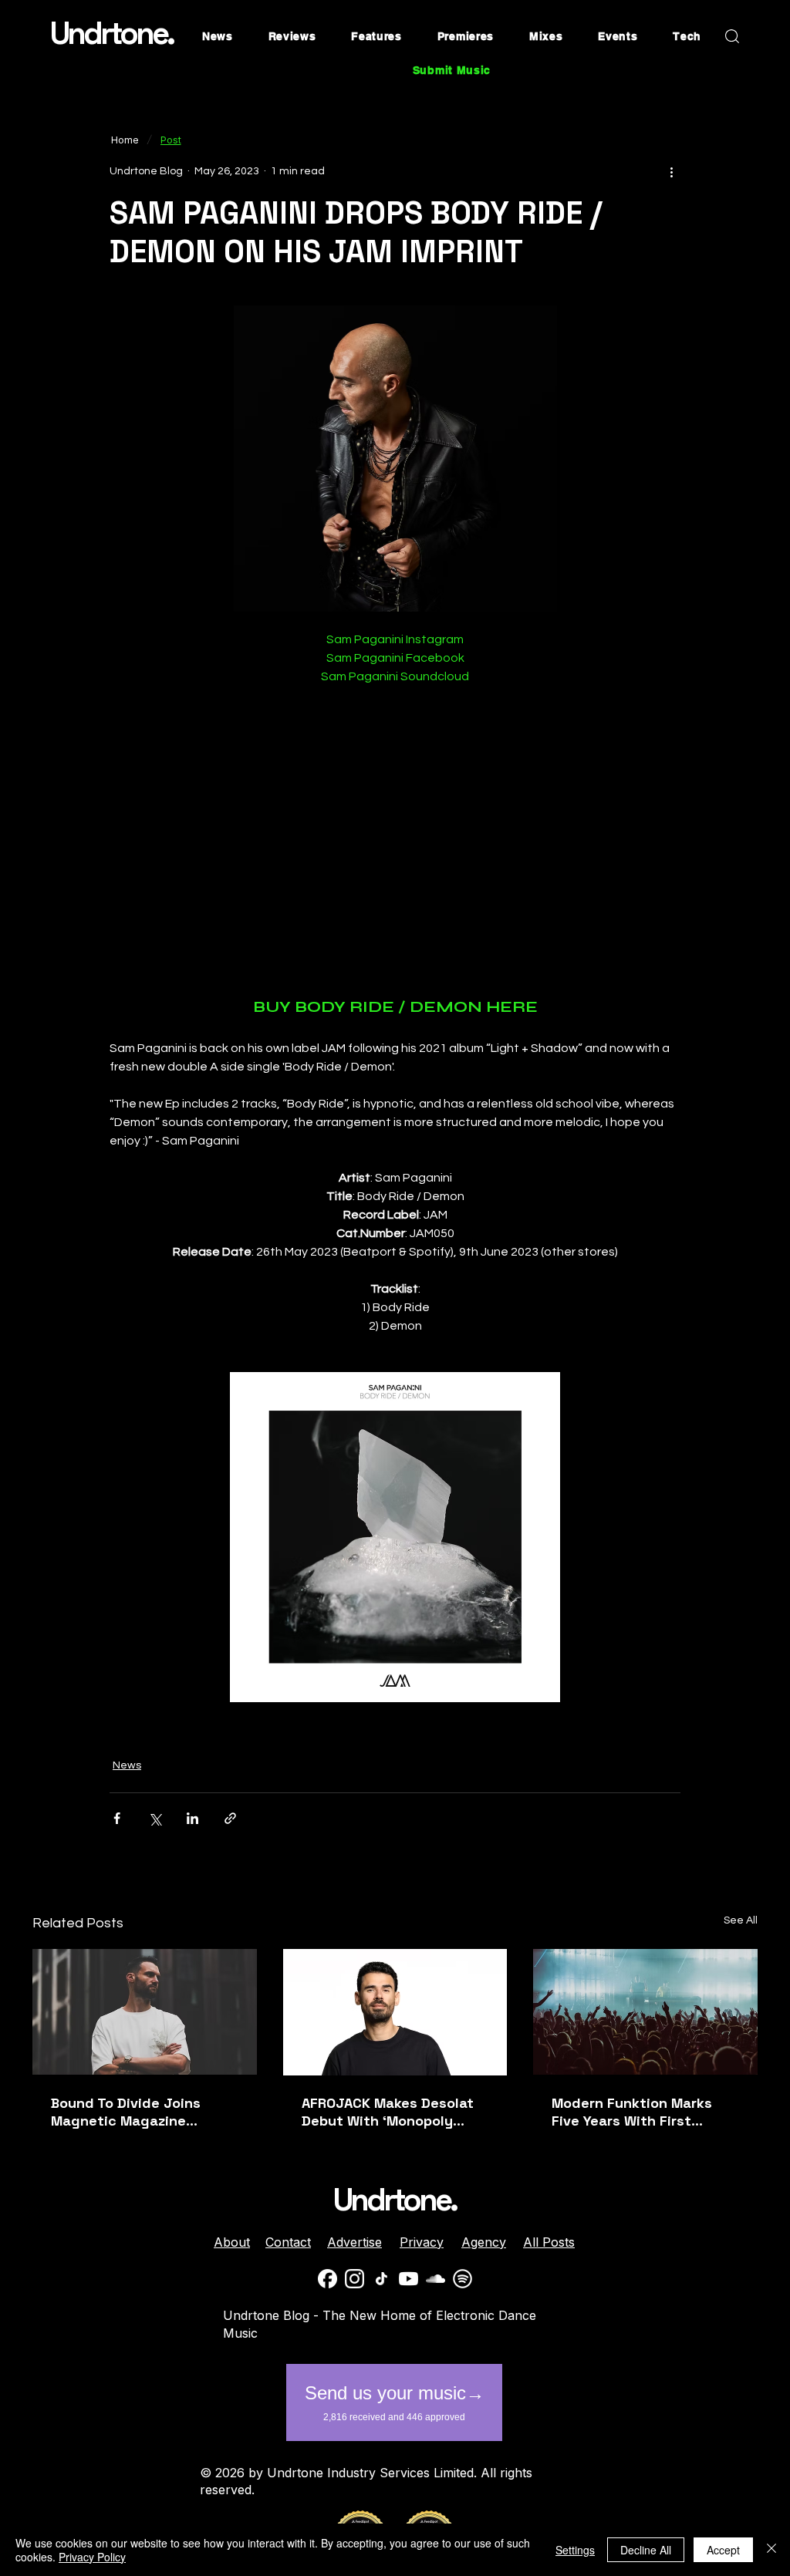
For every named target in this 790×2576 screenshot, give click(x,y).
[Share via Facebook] (117, 1818)
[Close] (771, 2550)
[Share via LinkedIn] (192, 1818)
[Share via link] (230, 1818)
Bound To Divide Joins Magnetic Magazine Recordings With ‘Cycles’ (137, 2112)
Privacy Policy (92, 2557)
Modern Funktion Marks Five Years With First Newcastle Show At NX (632, 2112)
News (127, 1765)
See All (741, 1920)
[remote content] (395, 841)
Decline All (646, 2550)
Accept (723, 2550)
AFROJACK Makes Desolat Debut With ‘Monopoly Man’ (388, 2112)
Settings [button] (575, 2550)
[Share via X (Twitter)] (155, 1818)
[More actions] (671, 171)
